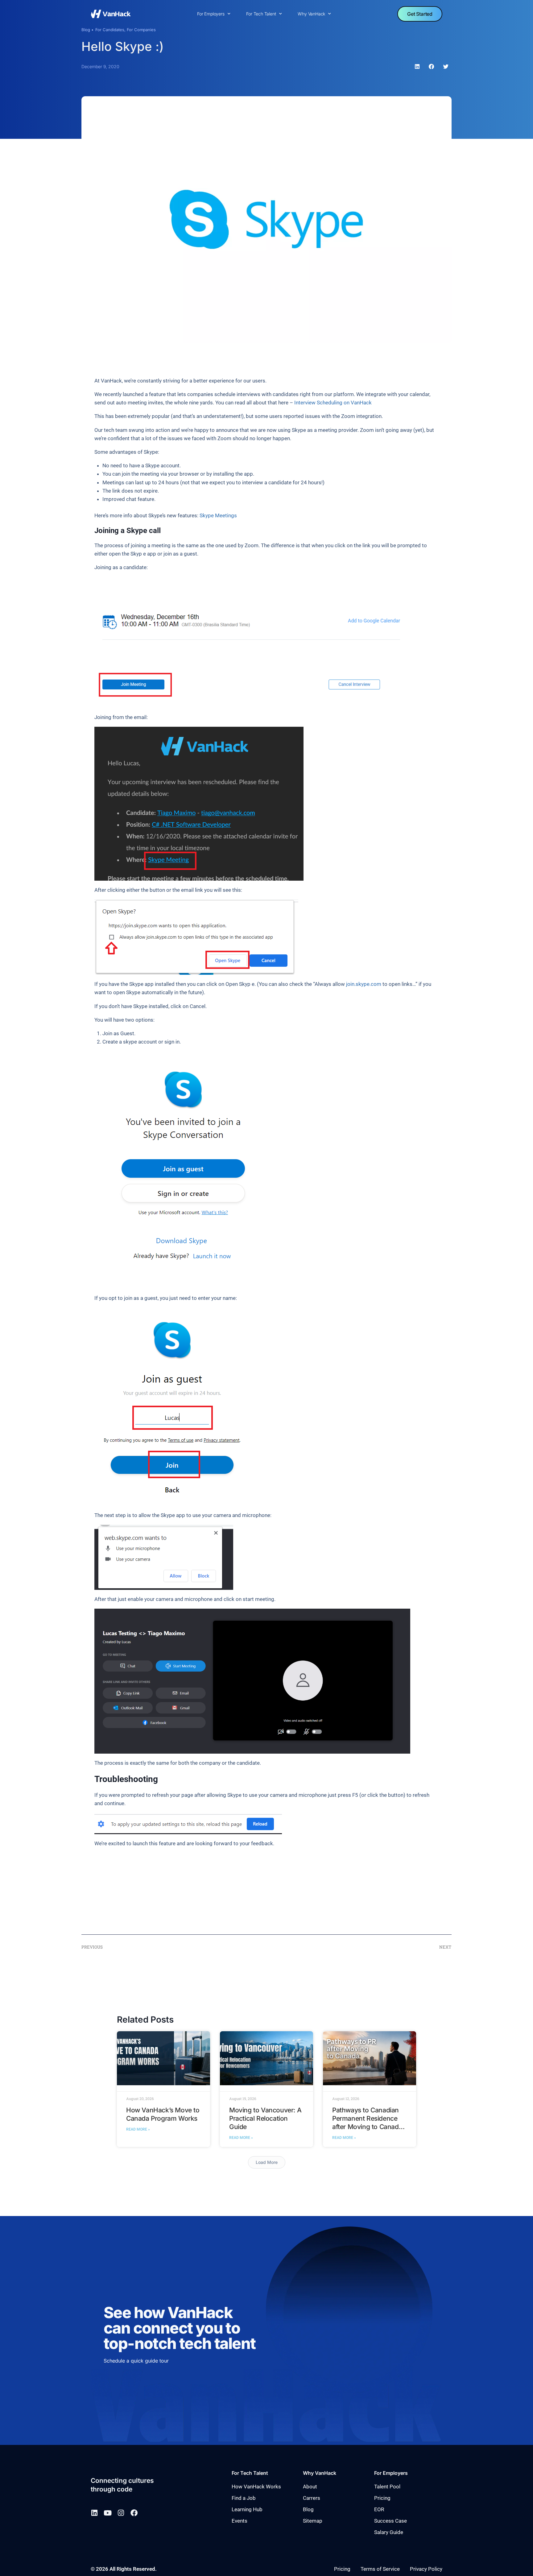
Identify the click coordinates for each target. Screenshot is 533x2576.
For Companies (141, 30)
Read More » (138, 2129)
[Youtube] (107, 2513)
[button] (417, 67)
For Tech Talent (261, 14)
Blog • (87, 30)
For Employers (211, 14)
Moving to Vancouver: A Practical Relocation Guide (265, 2118)
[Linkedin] (94, 2513)
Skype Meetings (218, 515)
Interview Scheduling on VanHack (333, 403)
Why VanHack (311, 14)
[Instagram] (121, 2513)
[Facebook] (134, 2513)
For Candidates (110, 30)
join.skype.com (364, 984)
